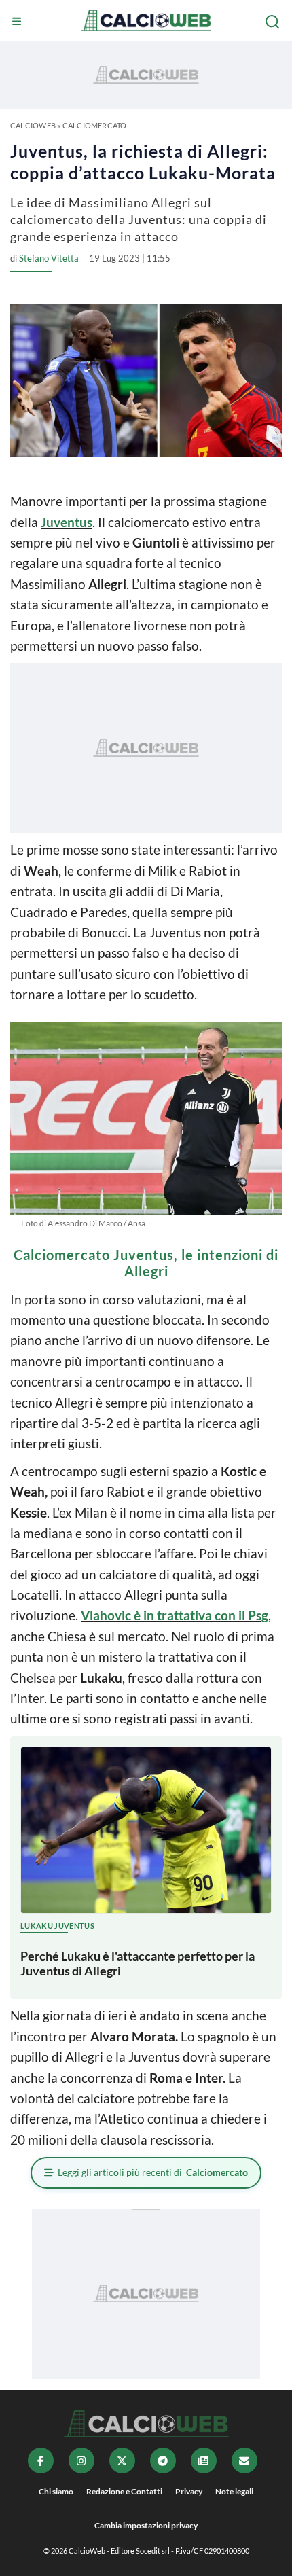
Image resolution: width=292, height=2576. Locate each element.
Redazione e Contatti (124, 2491)
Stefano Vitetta (49, 258)
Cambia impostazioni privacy (146, 2525)
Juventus (67, 522)
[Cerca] (274, 22)
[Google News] (204, 2461)
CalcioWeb (33, 125)
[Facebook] (41, 2461)
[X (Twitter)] (122, 2461)
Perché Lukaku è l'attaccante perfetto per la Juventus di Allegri (138, 1963)
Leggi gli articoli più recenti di (153, 2172)
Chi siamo (56, 2491)
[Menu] (18, 22)
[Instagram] (81, 2461)
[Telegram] (163, 2461)
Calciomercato (95, 125)
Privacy (189, 2491)
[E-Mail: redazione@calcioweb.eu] (244, 2461)
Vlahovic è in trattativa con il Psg (175, 1615)
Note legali (234, 2491)
